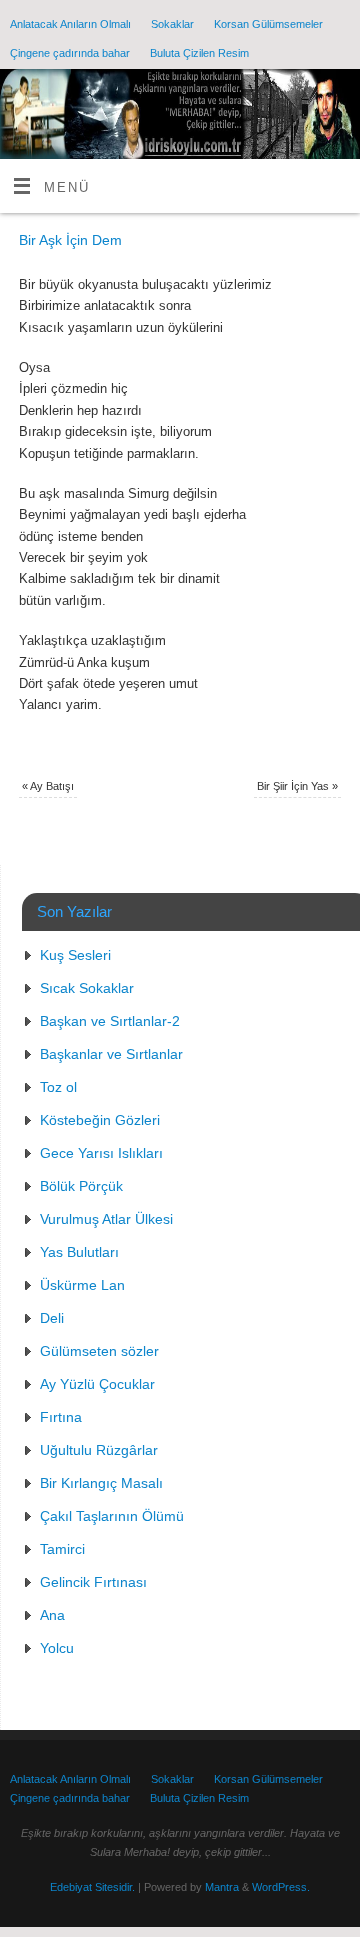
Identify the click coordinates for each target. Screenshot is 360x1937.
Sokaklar (172, 24)
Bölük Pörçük (81, 1186)
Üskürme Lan (82, 1285)
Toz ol (58, 1087)
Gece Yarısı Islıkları (101, 1153)
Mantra (222, 1887)
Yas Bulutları (79, 1252)
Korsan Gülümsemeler (268, 24)
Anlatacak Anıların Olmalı (70, 24)
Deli (52, 1318)
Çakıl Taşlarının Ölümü (112, 1516)
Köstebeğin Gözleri (100, 1120)
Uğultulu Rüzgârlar (99, 1450)
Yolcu (57, 1648)
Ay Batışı (48, 786)
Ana (52, 1615)
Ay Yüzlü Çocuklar (97, 1384)
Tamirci (62, 1549)
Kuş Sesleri (75, 955)
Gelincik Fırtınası (93, 1582)
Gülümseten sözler (99, 1351)
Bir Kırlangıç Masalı (101, 1483)
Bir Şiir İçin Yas (297, 786)
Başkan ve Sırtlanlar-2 (110, 1021)
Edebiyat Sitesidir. (92, 1887)
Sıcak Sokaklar (87, 988)
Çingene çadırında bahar (70, 53)
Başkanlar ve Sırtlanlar (111, 1054)
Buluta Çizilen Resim (199, 53)
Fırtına (61, 1417)
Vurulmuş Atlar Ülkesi (106, 1219)
